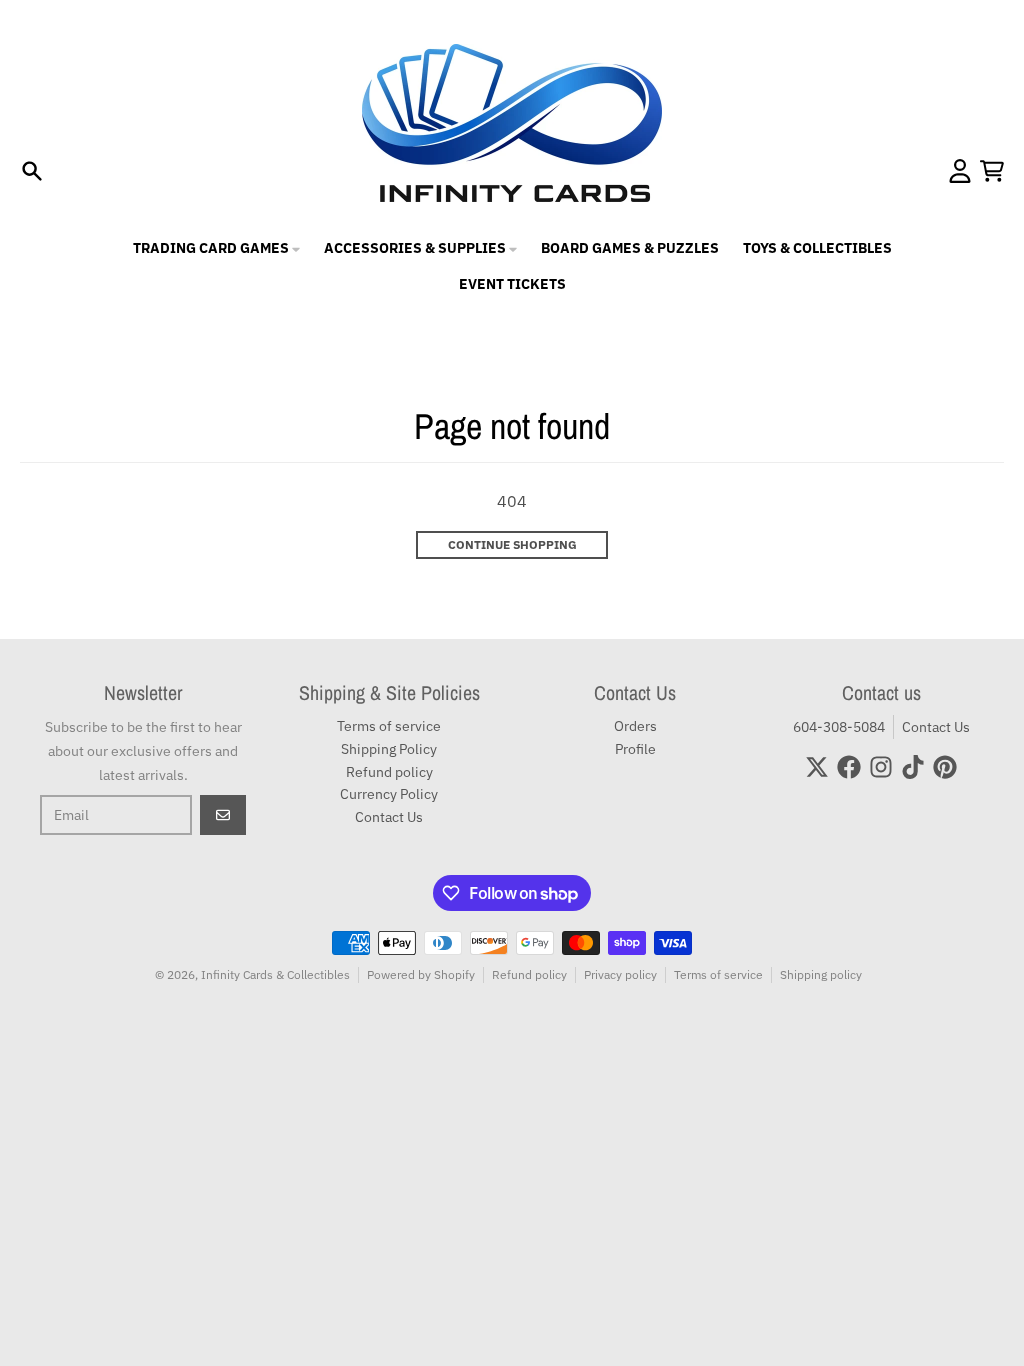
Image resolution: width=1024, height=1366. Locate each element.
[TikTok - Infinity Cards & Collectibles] (913, 767)
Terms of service (718, 974)
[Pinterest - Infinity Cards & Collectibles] (945, 767)
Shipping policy (821, 974)
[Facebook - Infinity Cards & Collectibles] (849, 767)
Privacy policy (620, 974)
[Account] (960, 171)
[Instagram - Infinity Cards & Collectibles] (881, 767)
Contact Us (936, 727)
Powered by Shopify (421, 974)
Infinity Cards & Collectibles (275, 974)
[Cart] (992, 171)
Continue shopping (512, 544)
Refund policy (529, 974)
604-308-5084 (839, 727)
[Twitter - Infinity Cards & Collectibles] (817, 767)
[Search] (32, 171)
